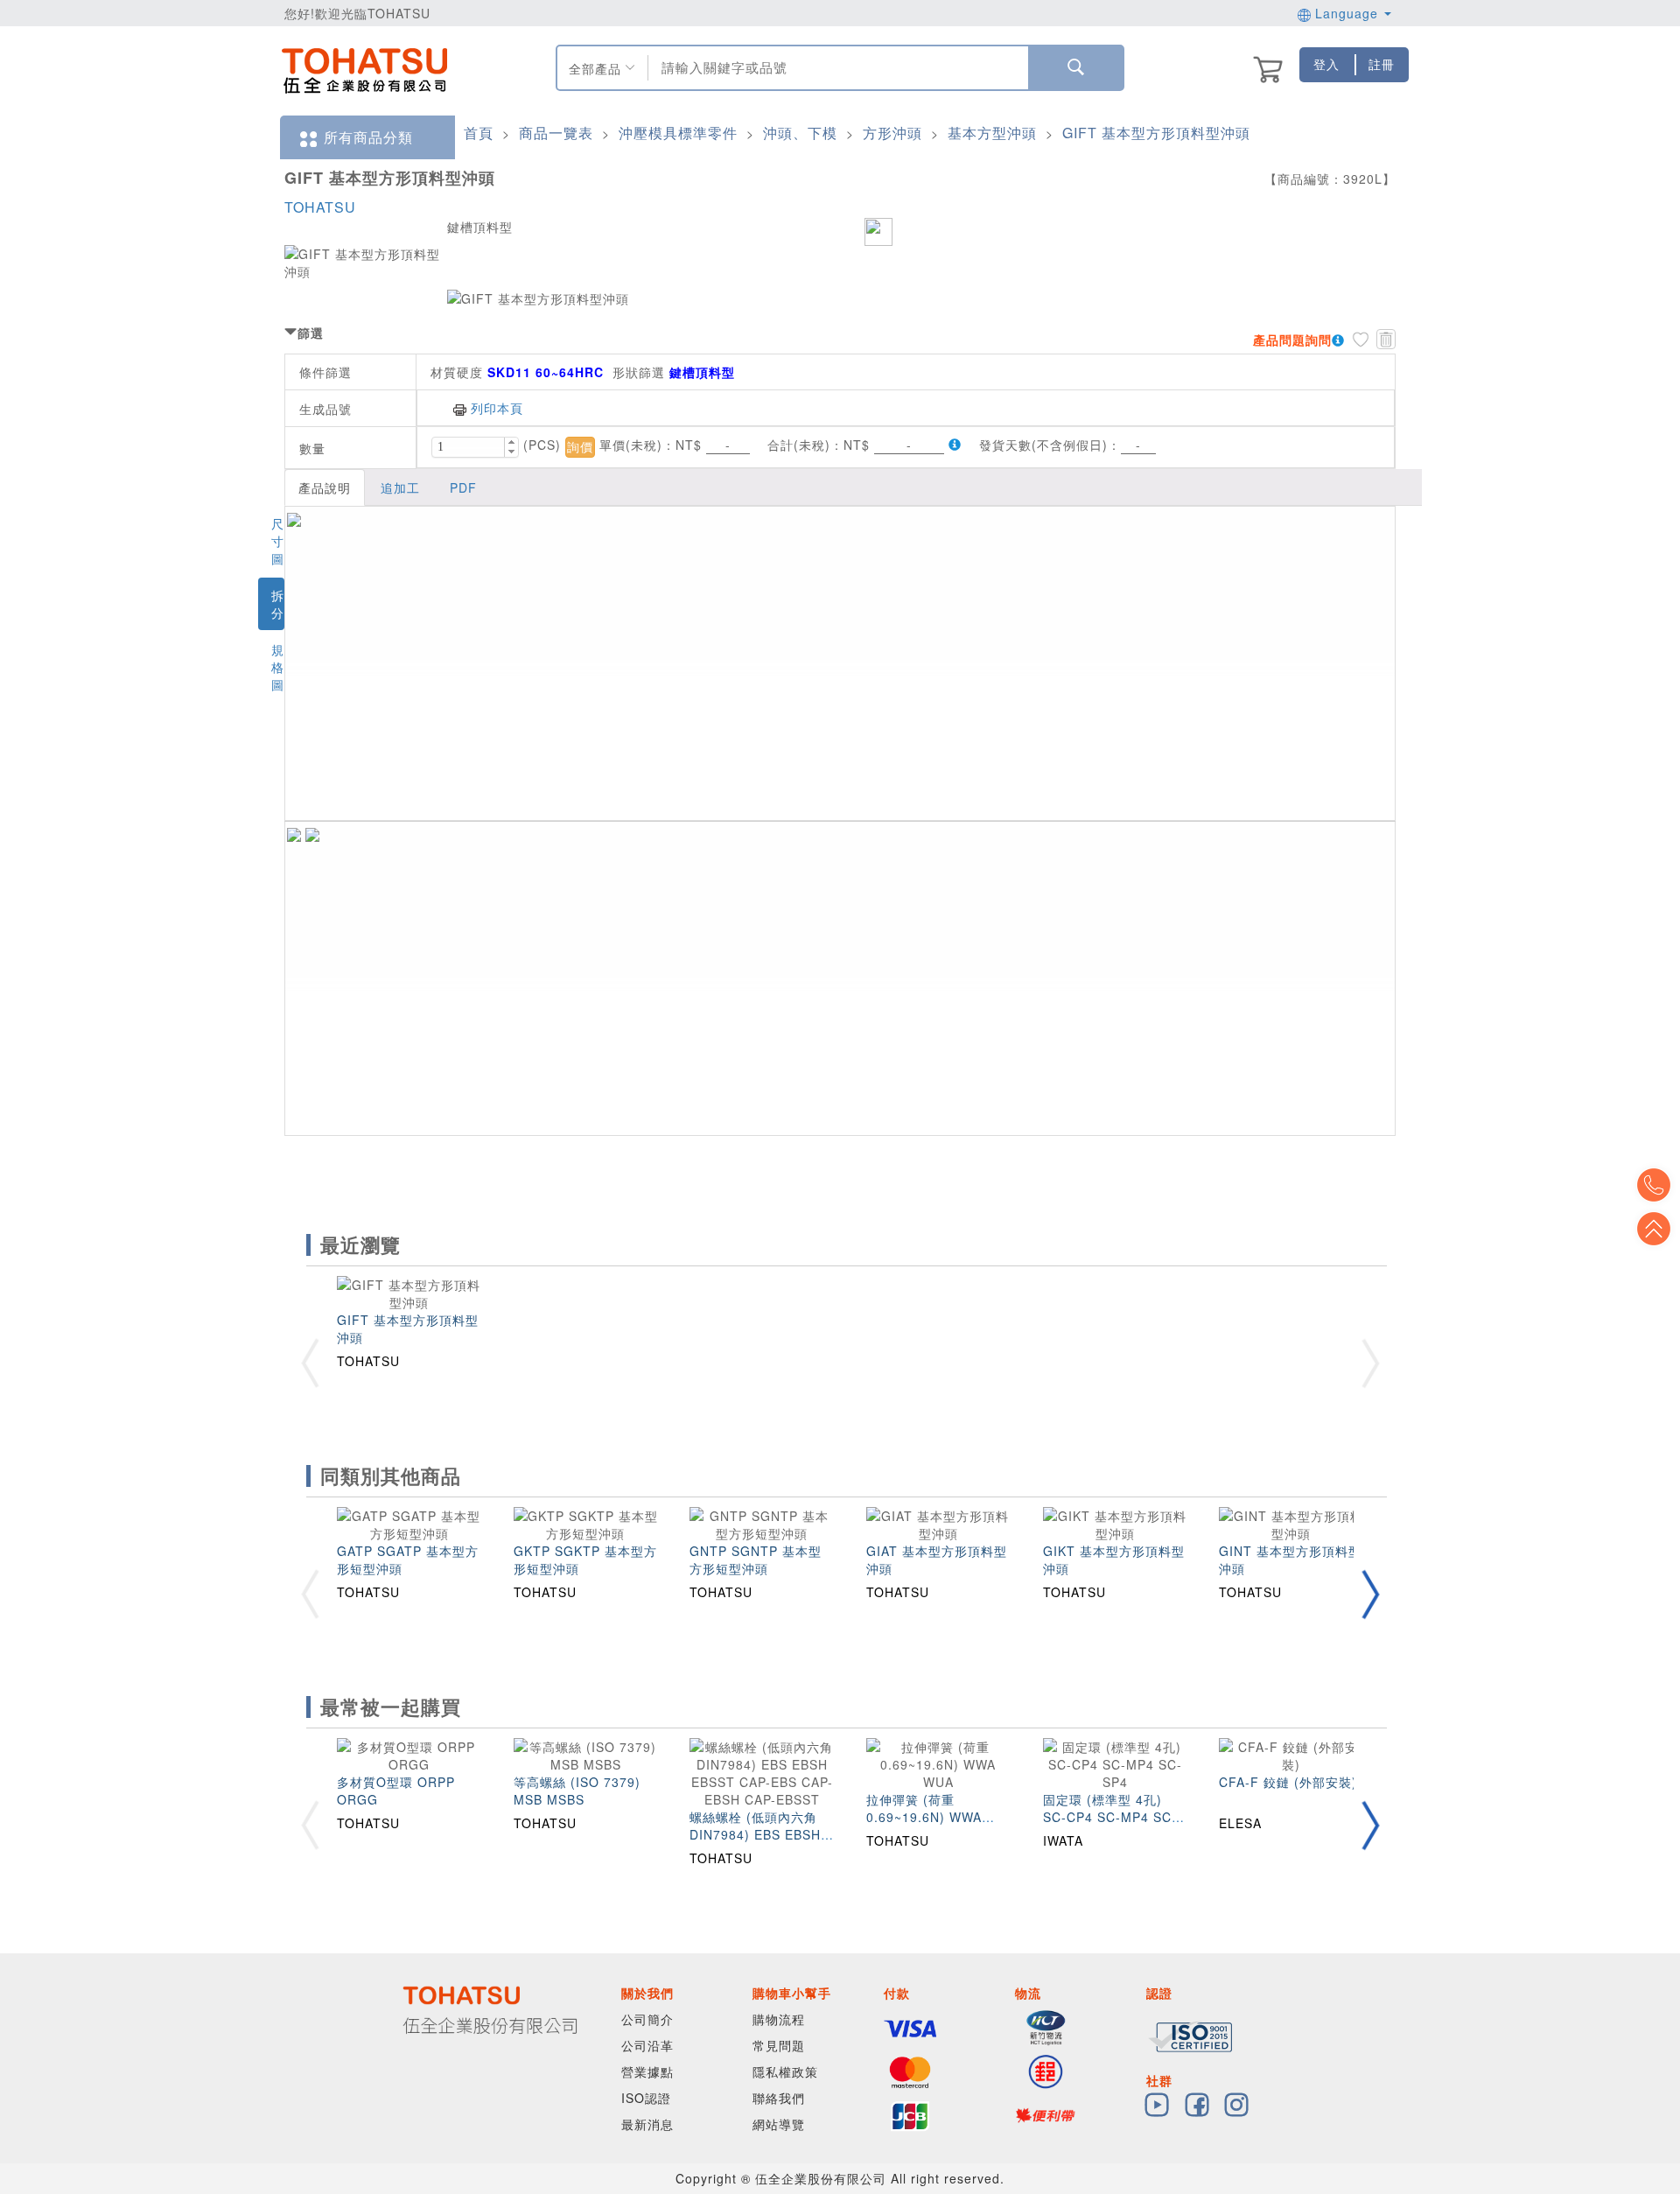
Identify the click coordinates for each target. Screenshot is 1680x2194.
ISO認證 (646, 2098)
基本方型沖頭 (992, 133)
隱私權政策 (785, 2071)
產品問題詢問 (1292, 340)
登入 (1326, 64)
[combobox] (836, 68)
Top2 (1654, 1185)
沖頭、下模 (800, 133)
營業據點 (647, 2071)
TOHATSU (320, 207)
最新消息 (647, 2124)
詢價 (580, 447)
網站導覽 (779, 2124)
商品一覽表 (556, 133)
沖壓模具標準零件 (678, 133)
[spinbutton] (468, 447)
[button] (511, 442)
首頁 (479, 133)
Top (1654, 1229)
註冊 (1382, 64)
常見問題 (779, 2045)
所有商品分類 (368, 137)
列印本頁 (497, 408)
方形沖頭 (892, 133)
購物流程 (779, 2019)
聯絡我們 (779, 2098)
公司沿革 (647, 2045)
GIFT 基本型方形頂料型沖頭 (1156, 133)
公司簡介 (647, 2019)
